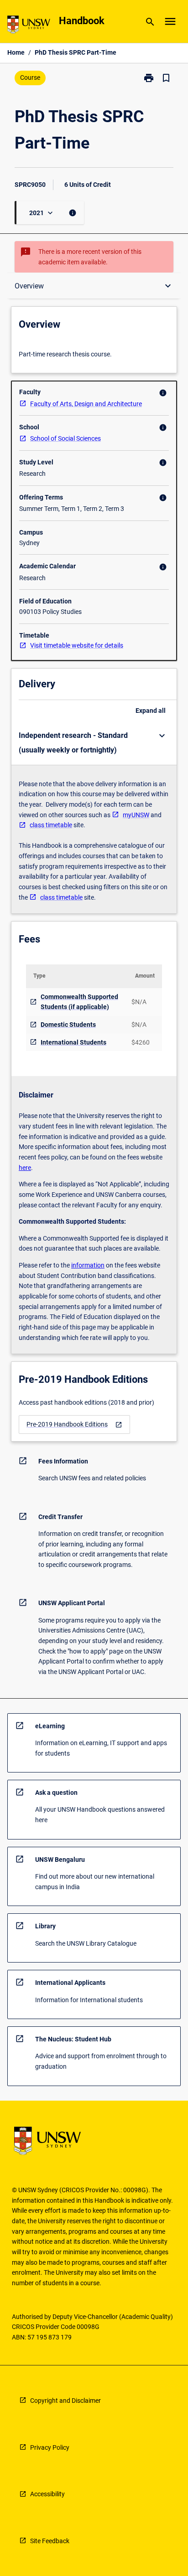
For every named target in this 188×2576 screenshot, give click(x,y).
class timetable (51, 825)
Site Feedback (50, 2541)
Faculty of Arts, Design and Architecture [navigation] (86, 404)
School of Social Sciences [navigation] (65, 438)
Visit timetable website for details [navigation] (77, 645)
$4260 (141, 1042)
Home (16, 52)
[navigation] (74, 1425)
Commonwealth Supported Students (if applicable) (79, 1002)
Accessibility (47, 2494)
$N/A (139, 1002)
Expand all (151, 711)
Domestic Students (68, 1025)
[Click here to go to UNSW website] (29, 26)
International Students (73, 1042)
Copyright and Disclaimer (65, 2401)
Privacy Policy (50, 2447)
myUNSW (136, 815)
